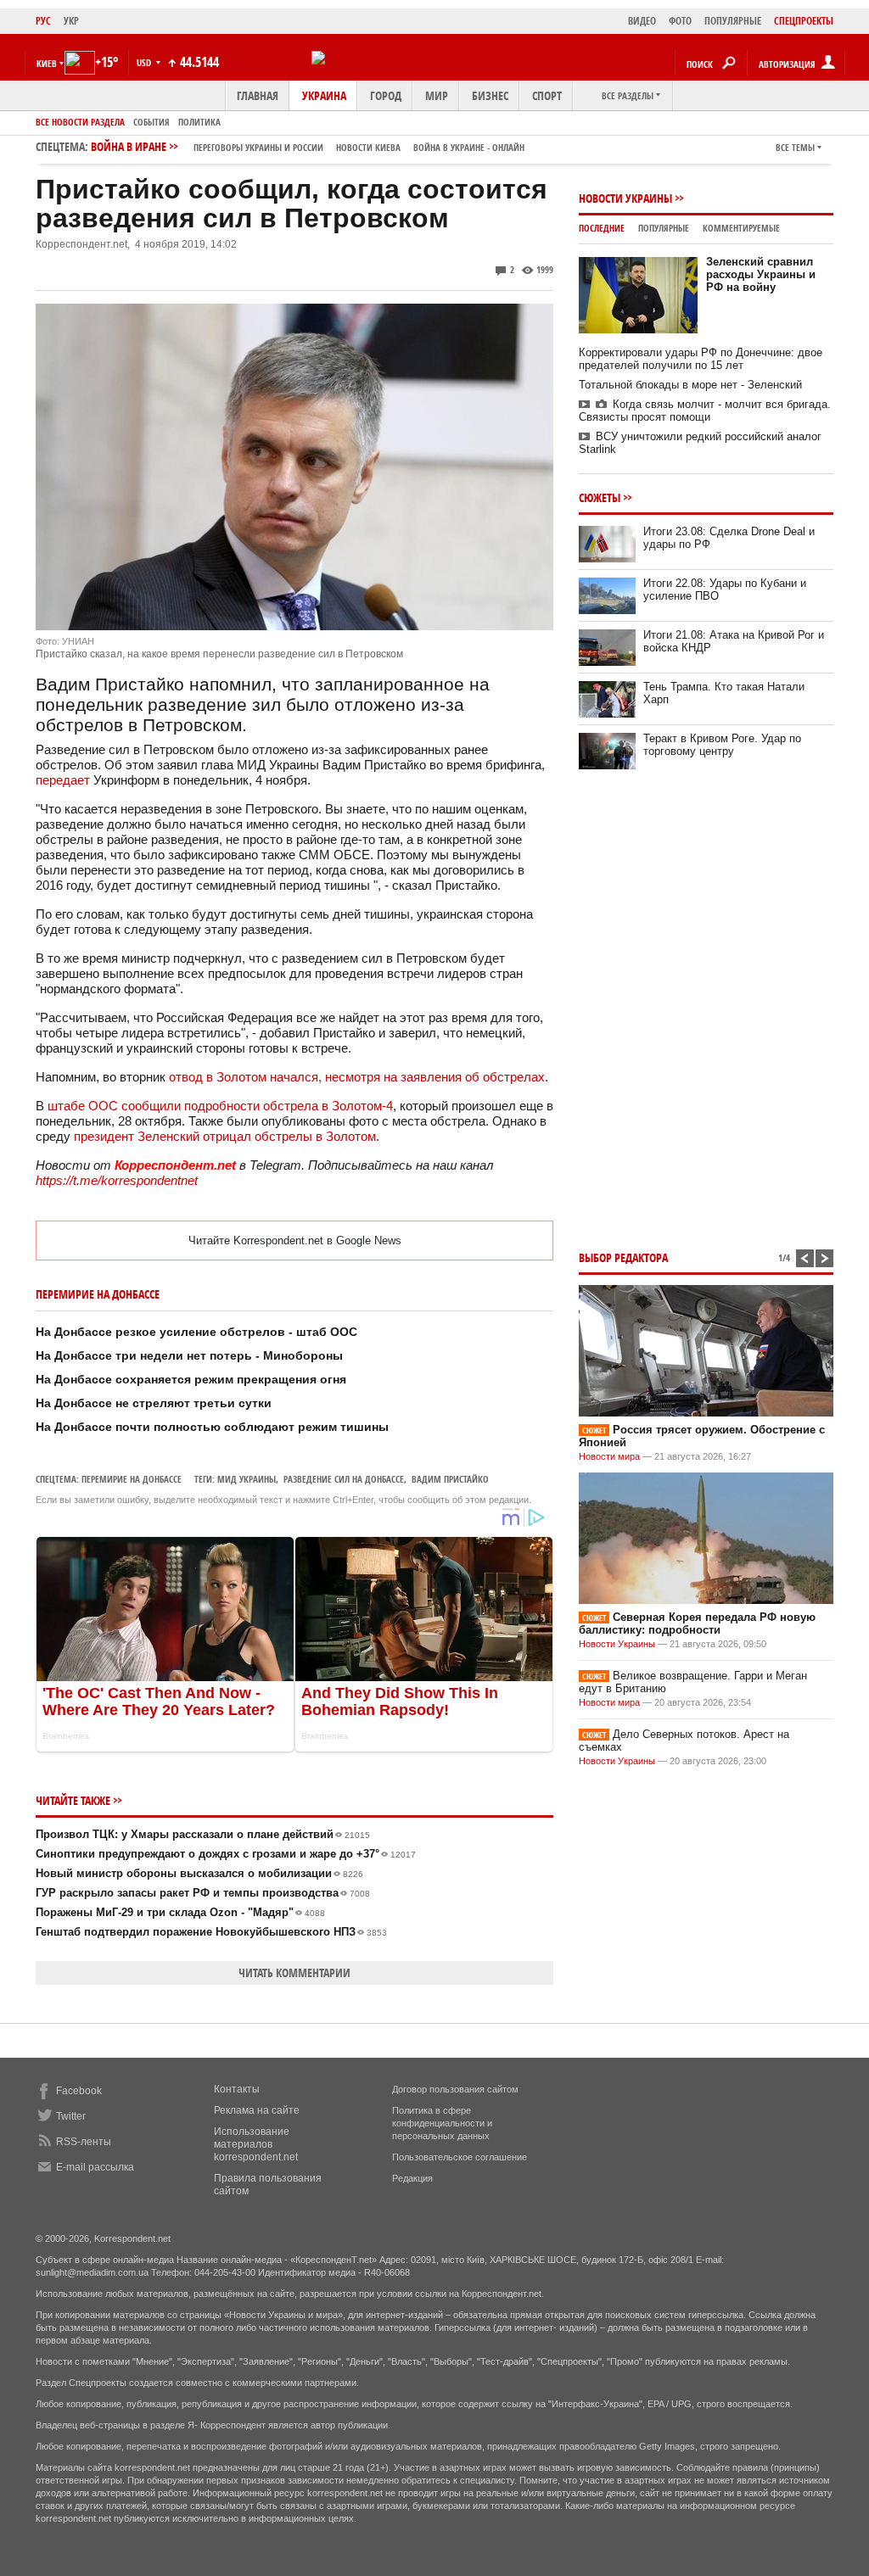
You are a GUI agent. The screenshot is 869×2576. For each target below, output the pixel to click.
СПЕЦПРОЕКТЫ (804, 21)
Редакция (412, 2178)
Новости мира (609, 1456)
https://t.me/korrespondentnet (117, 1180)
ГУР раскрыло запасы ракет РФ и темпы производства (203, 1893)
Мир (437, 95)
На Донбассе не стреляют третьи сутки (154, 1403)
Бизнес (490, 95)
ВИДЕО (642, 21)
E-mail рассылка (95, 2167)
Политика (199, 122)
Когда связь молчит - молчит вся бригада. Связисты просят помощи (705, 411)
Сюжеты (600, 497)
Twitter (71, 2116)
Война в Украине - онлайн (469, 147)
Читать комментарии (294, 1973)
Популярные (664, 228)
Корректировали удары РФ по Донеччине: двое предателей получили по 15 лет (701, 359)
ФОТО (680, 21)
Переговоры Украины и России (258, 147)
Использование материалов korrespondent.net (256, 2144)
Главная (258, 95)
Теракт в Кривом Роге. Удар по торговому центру (722, 745)
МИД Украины (247, 1479)
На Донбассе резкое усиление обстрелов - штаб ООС (196, 1332)
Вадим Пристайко (450, 1479)
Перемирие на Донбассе (132, 1479)
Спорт (547, 95)
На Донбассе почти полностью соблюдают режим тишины (212, 1427)
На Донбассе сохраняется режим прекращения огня (191, 1379)
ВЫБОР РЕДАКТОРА (623, 1257)
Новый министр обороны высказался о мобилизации (199, 1873)
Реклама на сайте (257, 2110)
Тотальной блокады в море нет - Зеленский (690, 385)
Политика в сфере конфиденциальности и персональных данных (442, 2123)
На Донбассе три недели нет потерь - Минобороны (189, 1355)
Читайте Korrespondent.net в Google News (295, 1241)
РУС (43, 21)
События (151, 122)
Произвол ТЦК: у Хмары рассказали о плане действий (203, 1834)
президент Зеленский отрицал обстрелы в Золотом (225, 1136)
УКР (71, 21)
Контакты (237, 2089)
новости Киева (368, 147)
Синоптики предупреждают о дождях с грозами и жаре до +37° (226, 1854)
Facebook (79, 2091)
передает (63, 780)
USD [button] (145, 62)
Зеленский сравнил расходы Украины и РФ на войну (761, 274)
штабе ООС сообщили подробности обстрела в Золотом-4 (219, 1106)
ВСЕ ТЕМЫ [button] (795, 147)
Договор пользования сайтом (455, 2089)
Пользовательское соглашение (460, 2157)
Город (386, 95)
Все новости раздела (80, 122)
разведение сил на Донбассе (344, 1479)
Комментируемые (741, 228)
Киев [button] (47, 63)
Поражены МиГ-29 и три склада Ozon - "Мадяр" (180, 1912)
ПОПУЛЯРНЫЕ (733, 21)
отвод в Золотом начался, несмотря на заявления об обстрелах (357, 1077)
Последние (602, 228)
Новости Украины (625, 198)
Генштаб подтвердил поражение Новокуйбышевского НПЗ (211, 1932)
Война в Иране (308, 146)
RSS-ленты (84, 2142)
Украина (324, 95)
